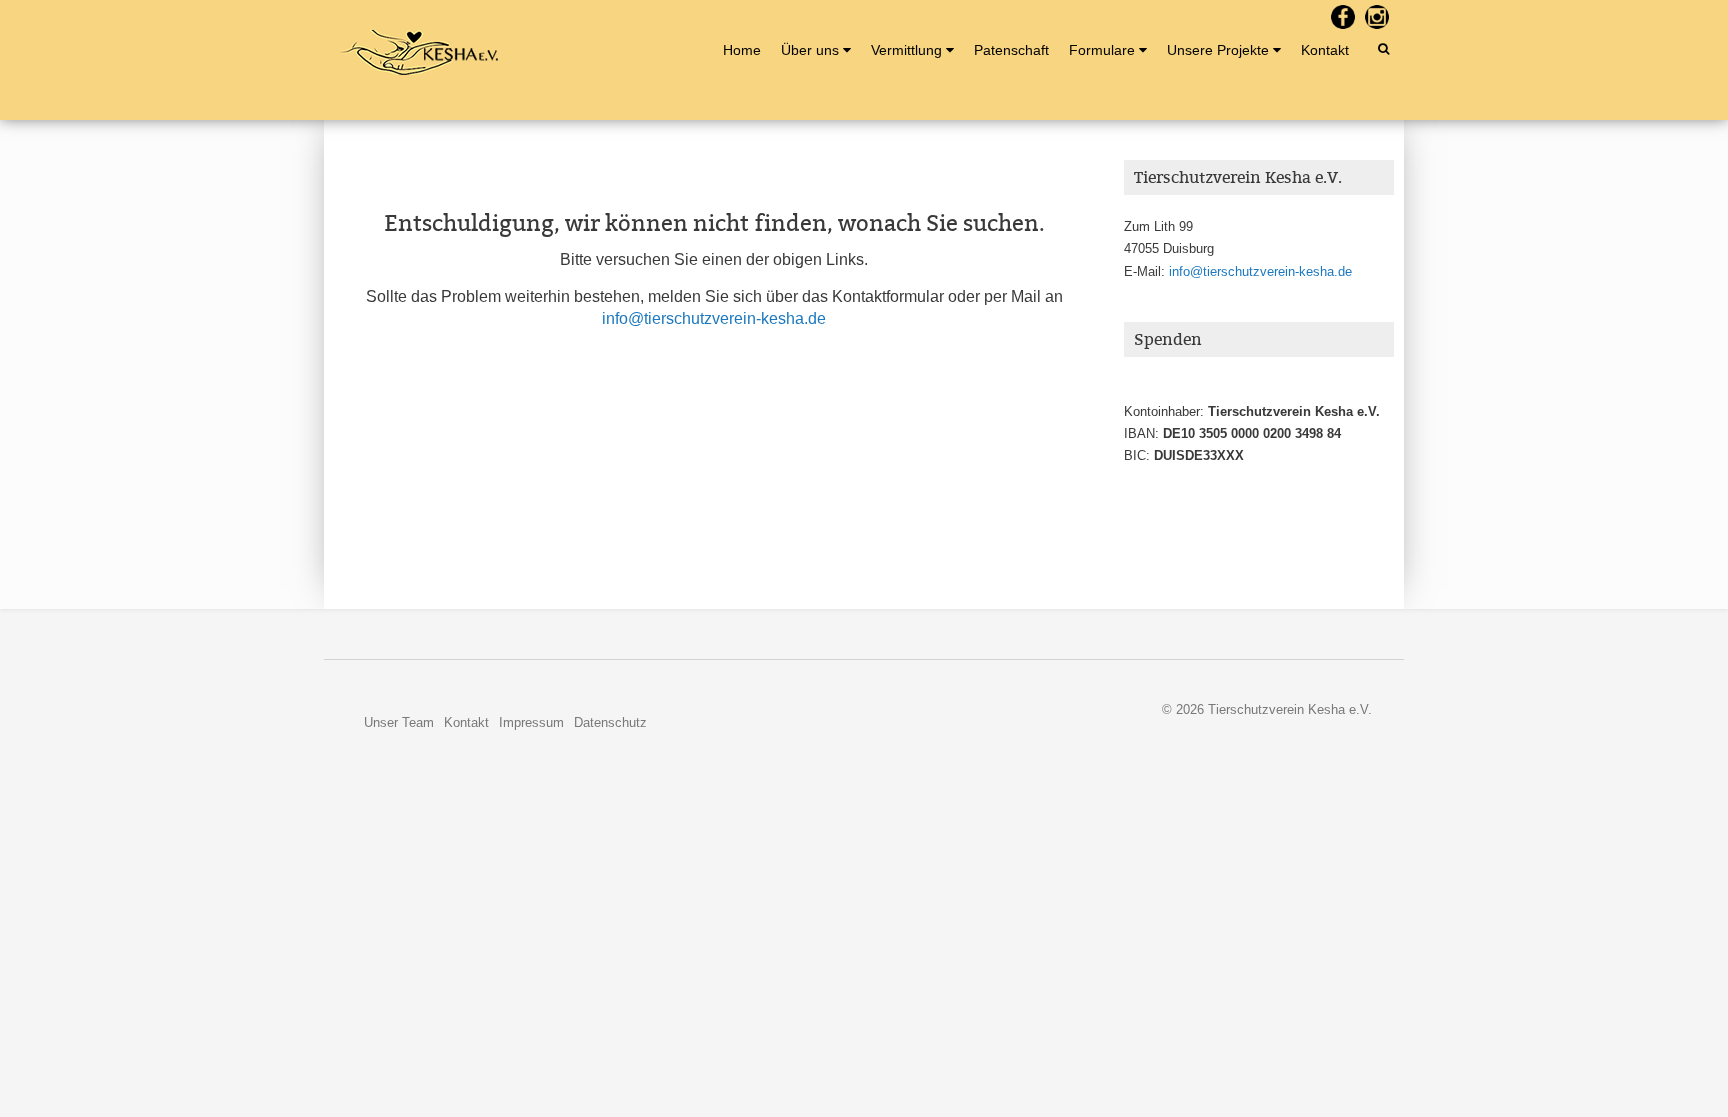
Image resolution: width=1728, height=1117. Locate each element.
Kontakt (1325, 50)
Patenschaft (1011, 50)
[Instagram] (1377, 17)
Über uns (810, 50)
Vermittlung (906, 50)
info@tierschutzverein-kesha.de (714, 318)
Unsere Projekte (1218, 50)
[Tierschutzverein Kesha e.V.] (419, 52)
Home (742, 50)
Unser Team (399, 722)
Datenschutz (610, 722)
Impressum (531, 722)
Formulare (1102, 50)
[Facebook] (1343, 17)
